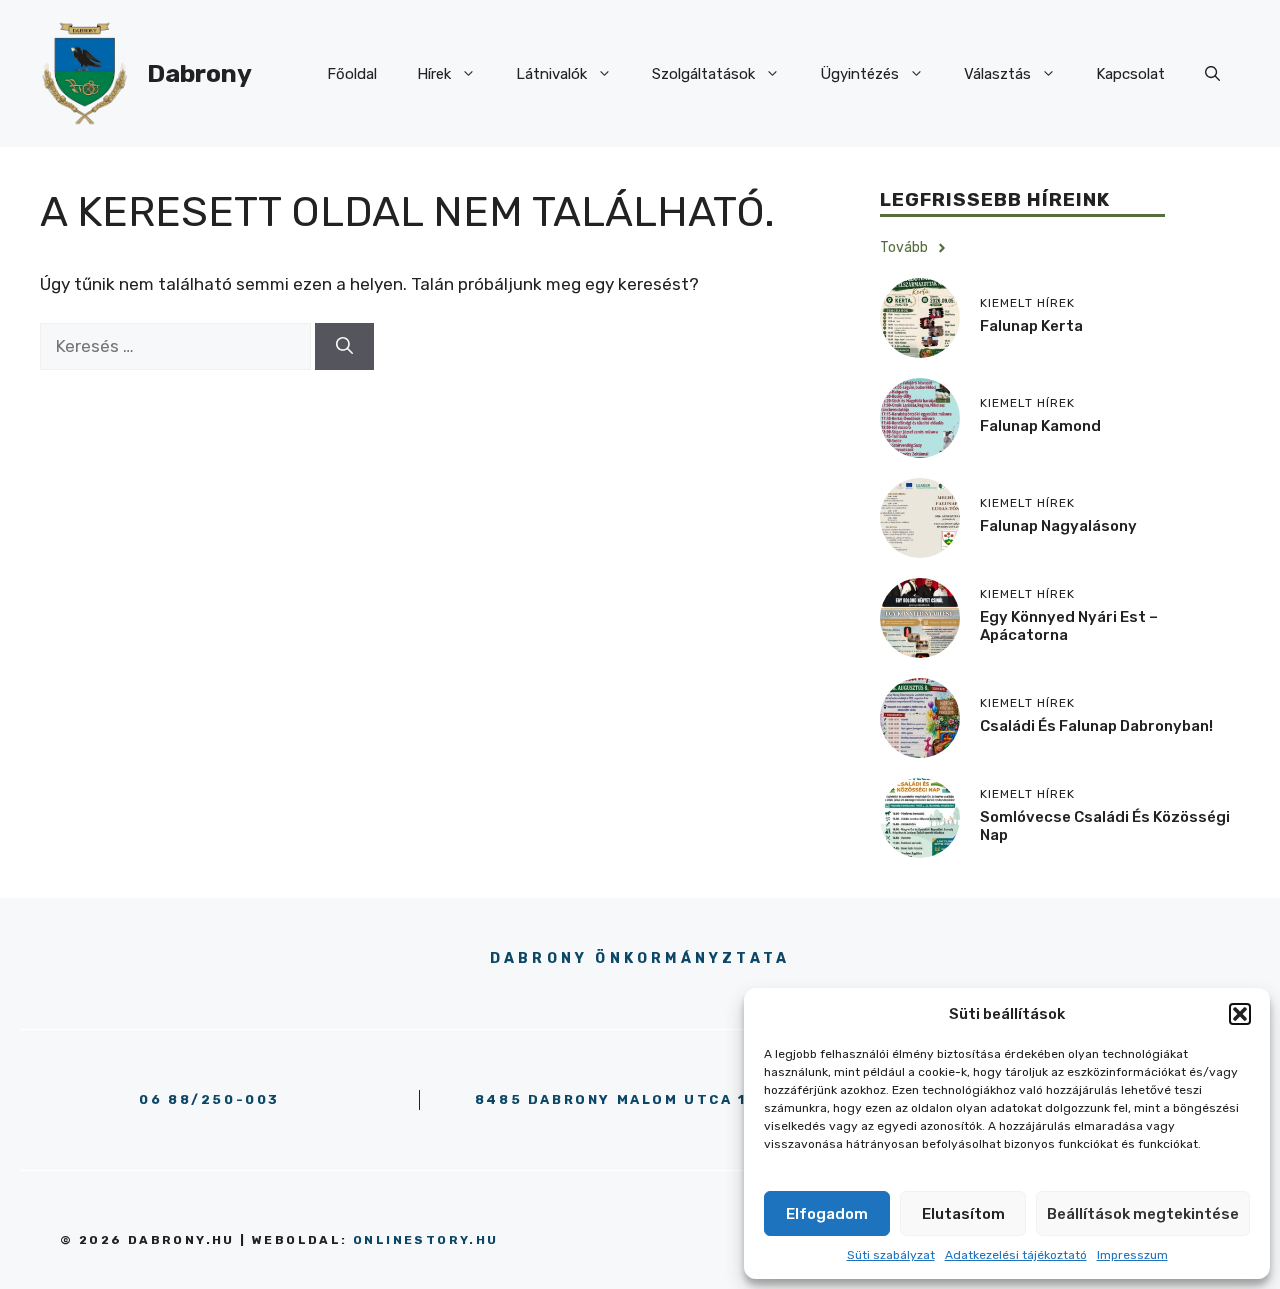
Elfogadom (827, 1214)
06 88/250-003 (209, 1099)
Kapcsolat (1130, 74)
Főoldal (352, 74)
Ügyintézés (859, 74)
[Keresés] (344, 347)
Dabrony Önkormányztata (640, 958)
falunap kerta (1031, 326)
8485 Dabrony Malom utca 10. (620, 1099)
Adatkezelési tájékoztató (1016, 1255)
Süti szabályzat (891, 1255)
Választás (997, 74)
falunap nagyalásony (1058, 526)
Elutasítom (963, 1214)
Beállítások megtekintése (1143, 1214)
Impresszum (1132, 1255)
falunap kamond (1040, 426)
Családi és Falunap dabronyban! (1096, 726)
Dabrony (199, 73)
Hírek (434, 74)
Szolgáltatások (703, 74)
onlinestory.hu (426, 1240)
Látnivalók (551, 74)
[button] (1240, 1014)
